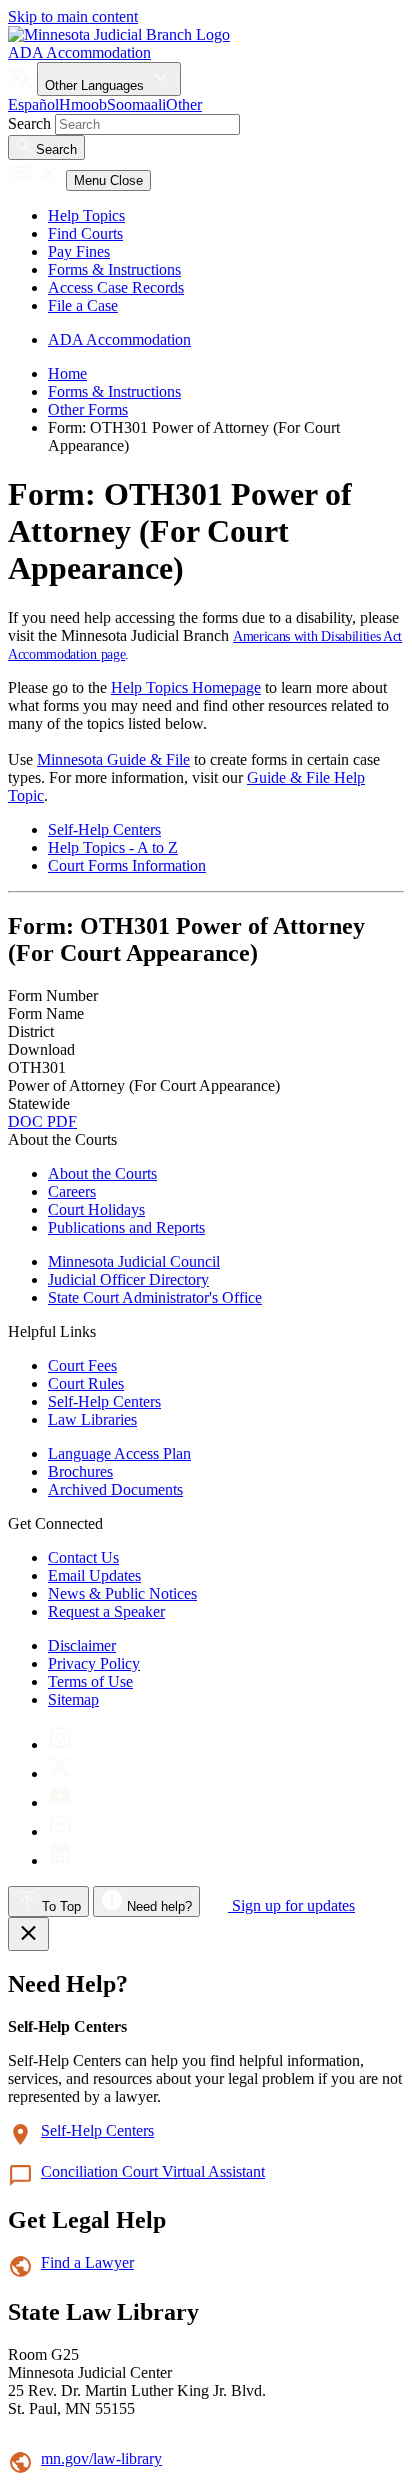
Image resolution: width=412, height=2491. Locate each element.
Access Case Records (116, 287)
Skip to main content (73, 16)
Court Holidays (96, 1209)
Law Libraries (92, 1419)
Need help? (157, 1906)
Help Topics (86, 215)
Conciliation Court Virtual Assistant (153, 2171)
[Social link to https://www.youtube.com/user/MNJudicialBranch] (60, 1802)
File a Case (83, 305)
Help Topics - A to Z (113, 847)
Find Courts (85, 233)
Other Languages (96, 85)
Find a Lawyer (87, 2262)
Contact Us (83, 1557)
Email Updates (94, 1575)
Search (29, 123)
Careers (72, 1191)
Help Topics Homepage (186, 687)
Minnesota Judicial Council (134, 1261)
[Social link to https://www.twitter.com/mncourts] (60, 1773)
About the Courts (102, 1173)
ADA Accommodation (79, 52)
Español (33, 104)
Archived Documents (115, 1489)
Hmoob (83, 104)
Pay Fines (79, 251)
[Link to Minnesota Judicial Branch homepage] (119, 34)
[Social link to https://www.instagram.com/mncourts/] (60, 1744)
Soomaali (136, 104)
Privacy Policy (94, 1663)
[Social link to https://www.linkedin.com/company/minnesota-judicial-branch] (60, 1860)
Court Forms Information (127, 865)
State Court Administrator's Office (155, 1297)
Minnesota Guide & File (113, 759)
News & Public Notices (122, 1593)
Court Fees (82, 1365)
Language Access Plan (119, 1453)
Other (184, 104)
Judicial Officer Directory (128, 1279)
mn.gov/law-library (101, 2458)
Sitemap (73, 1699)
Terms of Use (90, 1681)
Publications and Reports (126, 1227)
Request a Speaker (106, 1611)
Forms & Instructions (114, 269)
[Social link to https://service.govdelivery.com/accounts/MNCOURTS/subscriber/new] (60, 1831)
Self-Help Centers (104, 829)
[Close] (28, 1934)
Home (67, 373)
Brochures (80, 1471)
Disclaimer (82, 1645)
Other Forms (88, 409)
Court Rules (86, 1383)
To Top (59, 1906)
